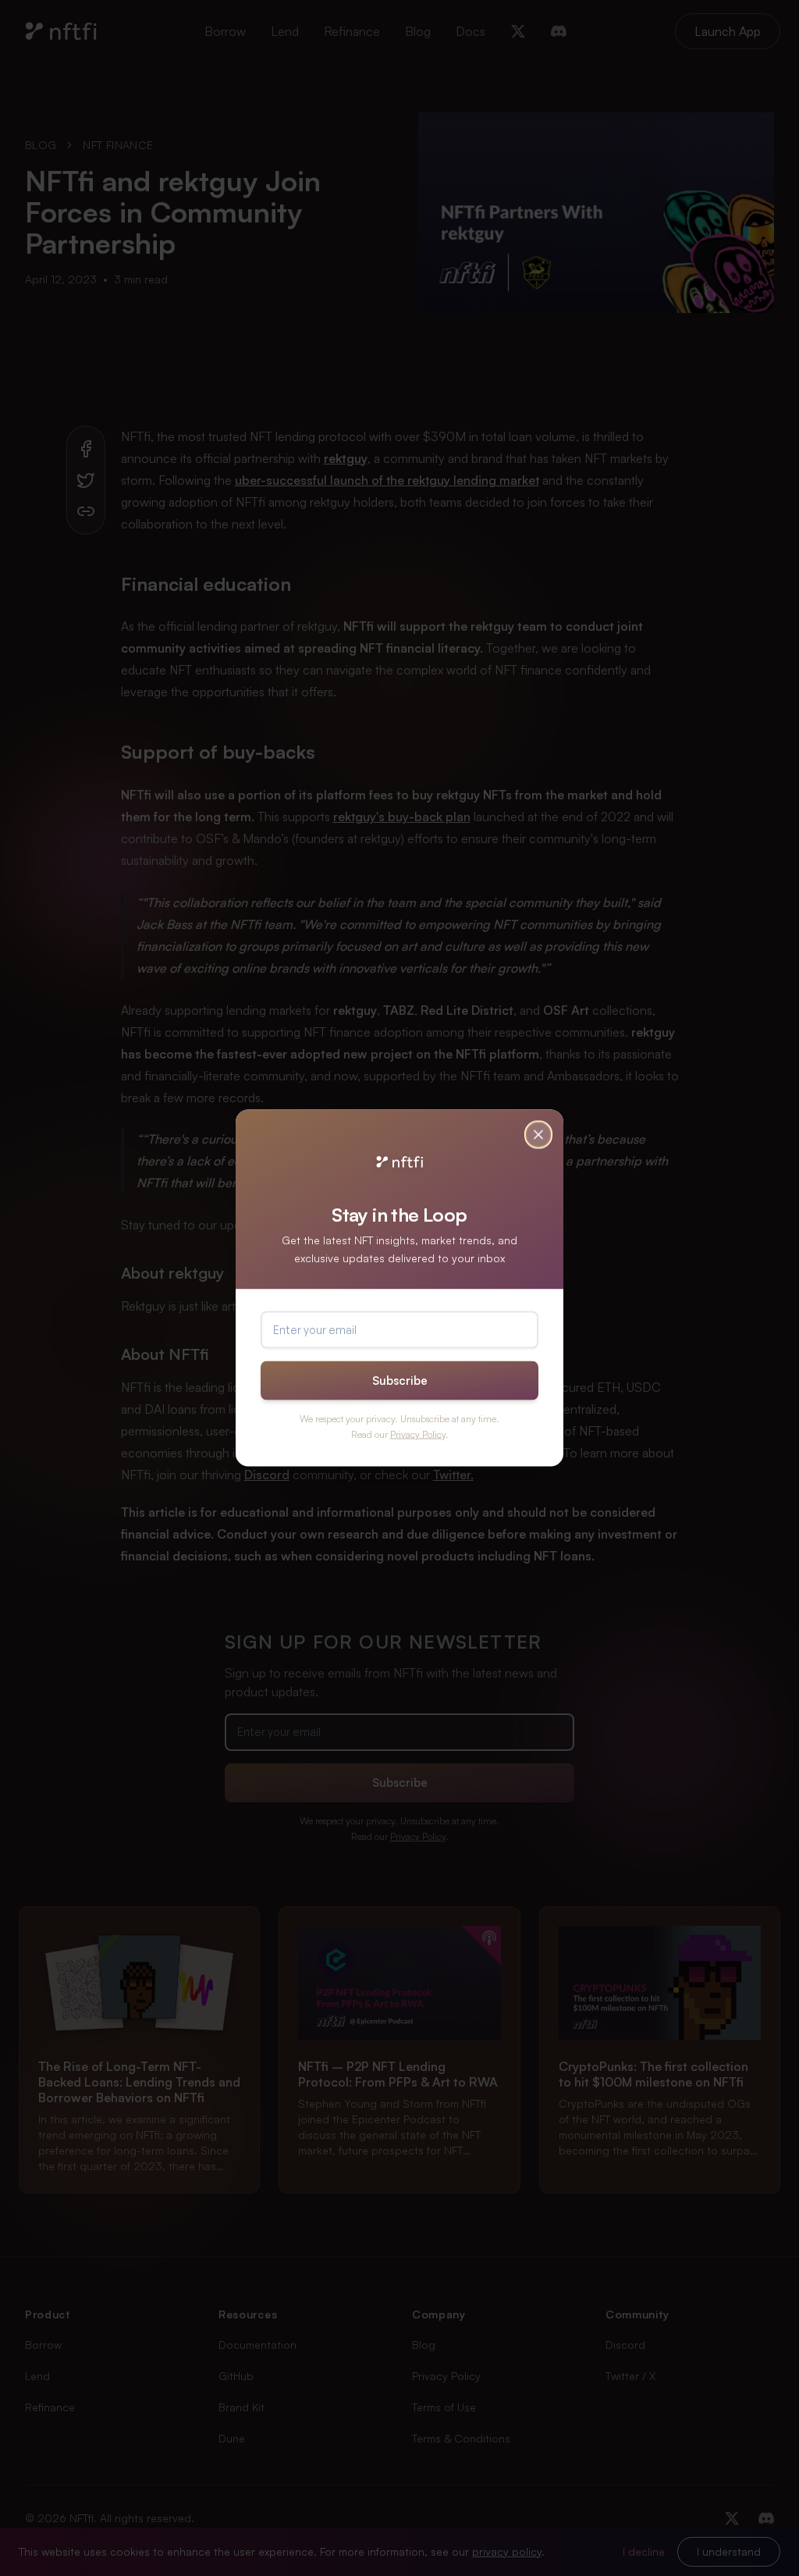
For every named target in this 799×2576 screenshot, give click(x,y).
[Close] (538, 1135)
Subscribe (400, 1380)
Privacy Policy (418, 1434)
